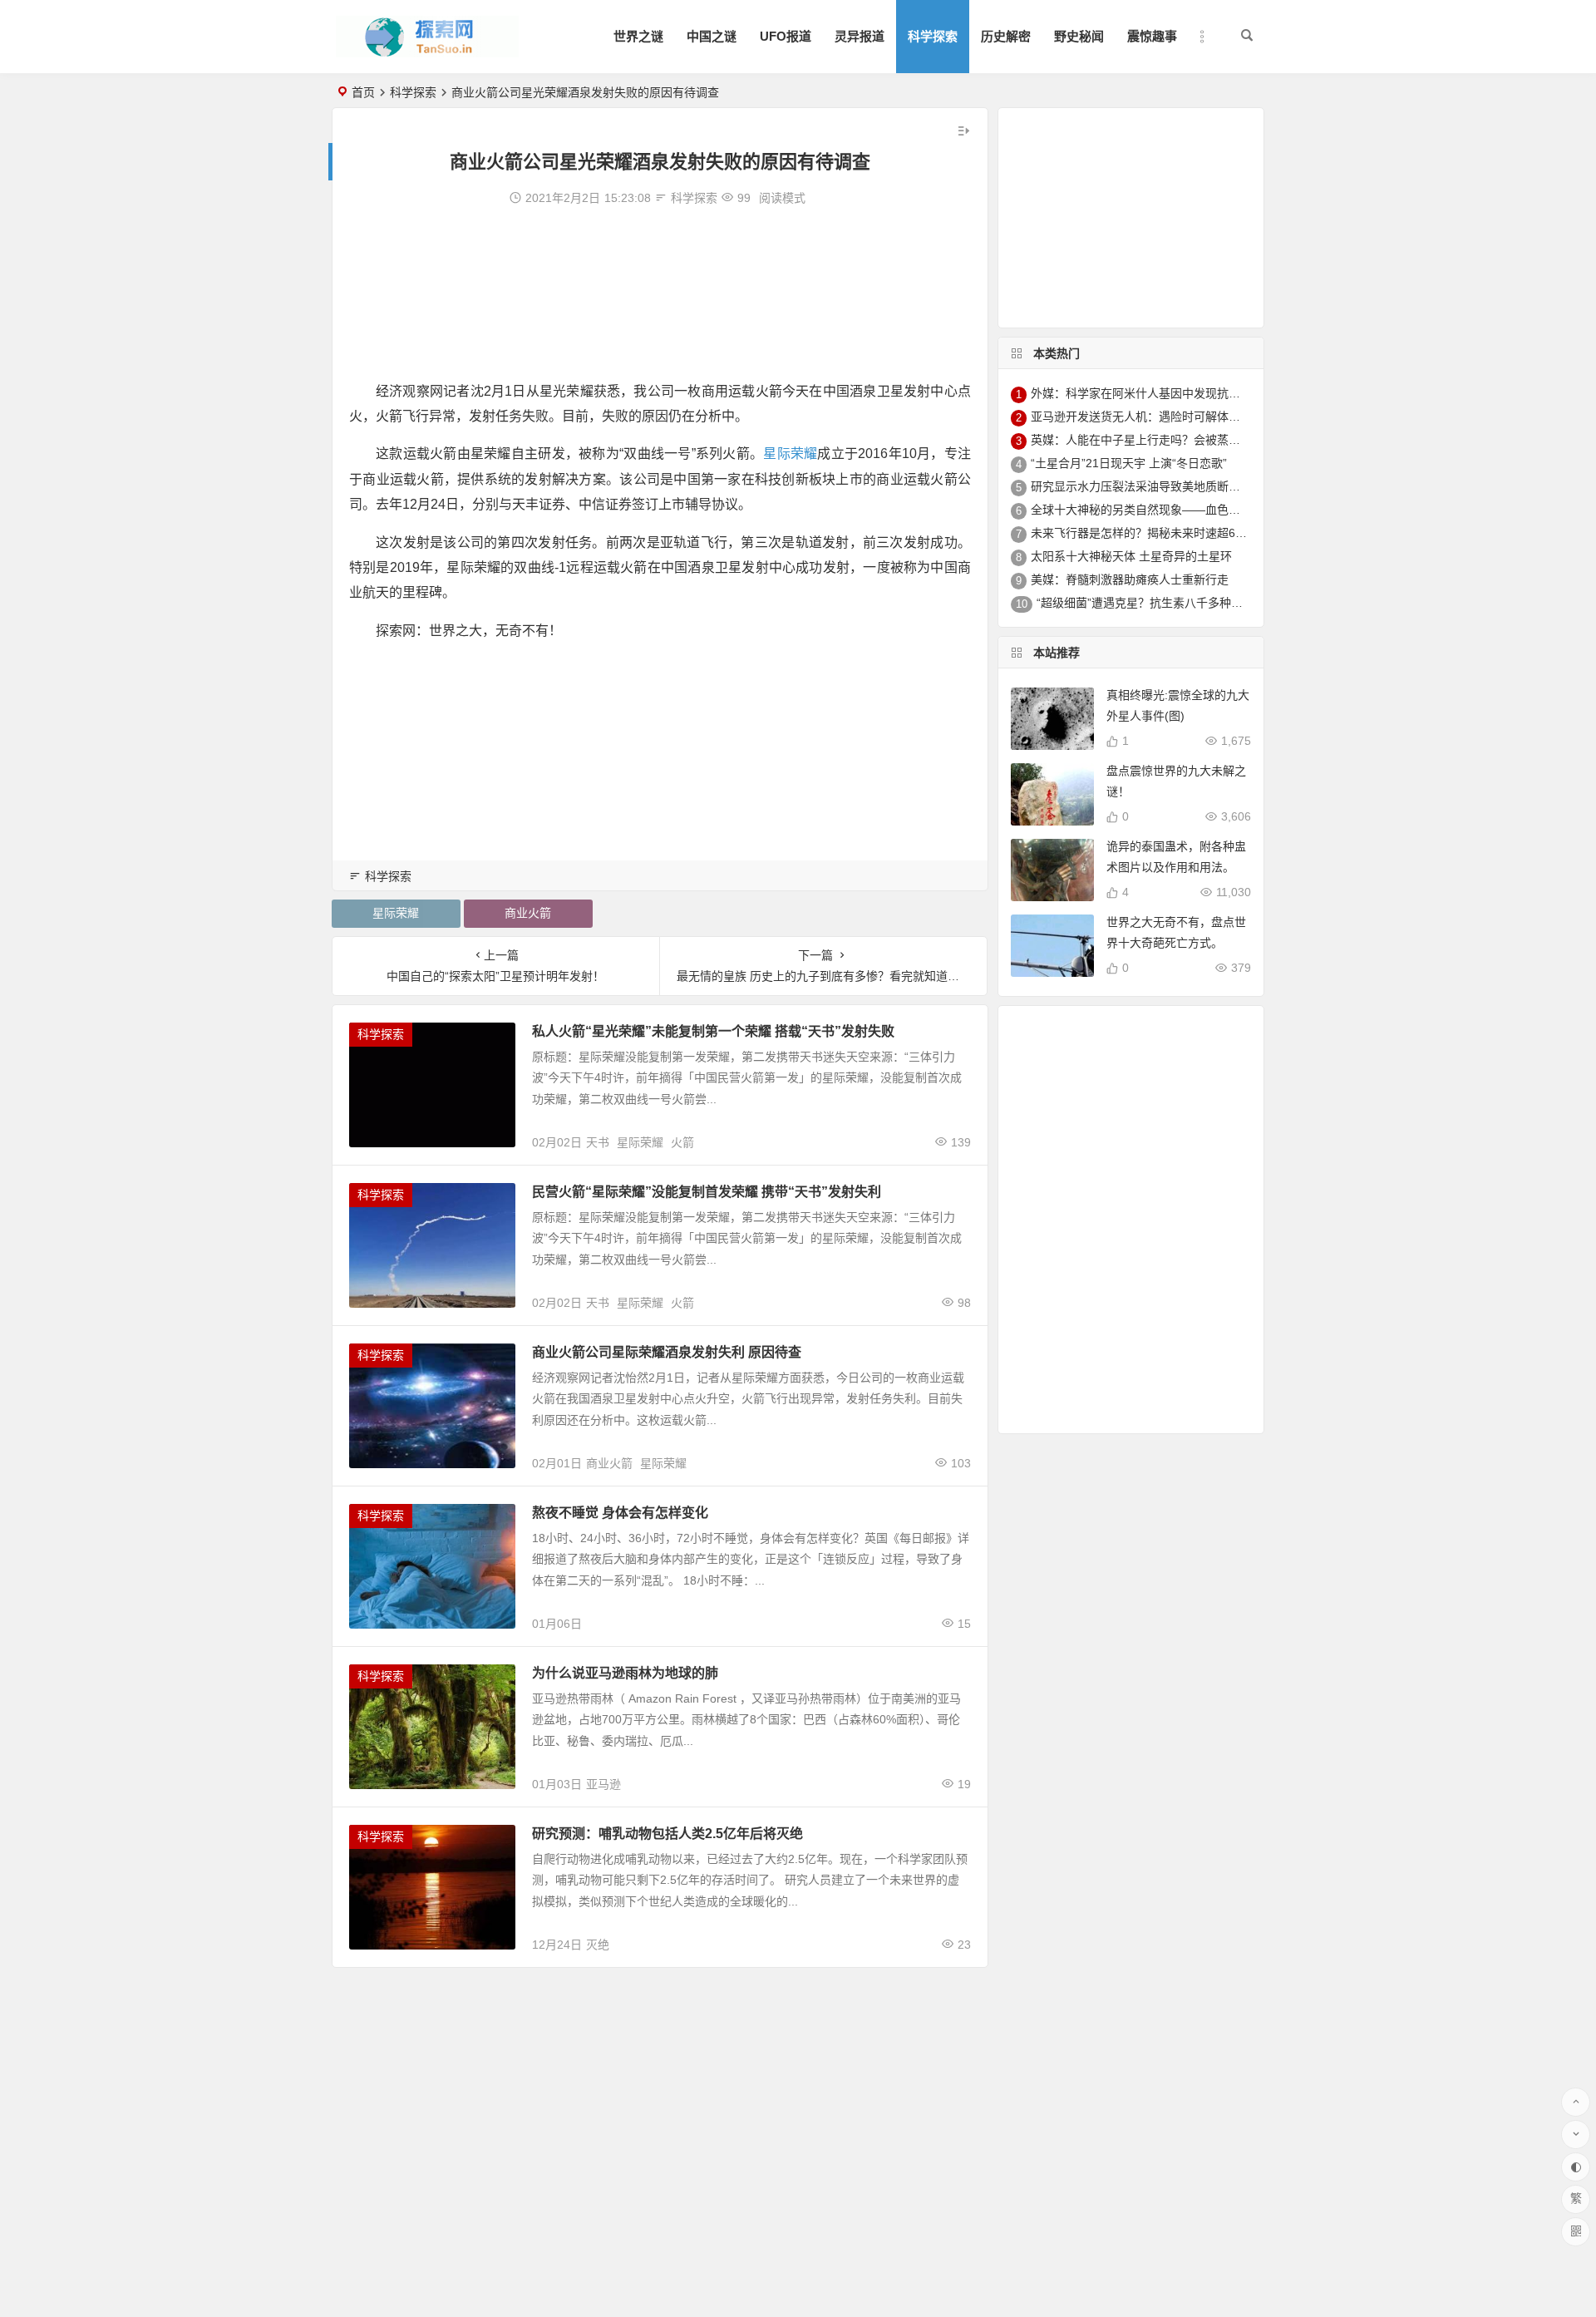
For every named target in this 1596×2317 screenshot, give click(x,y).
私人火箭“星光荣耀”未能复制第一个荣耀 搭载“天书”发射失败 (713, 1031)
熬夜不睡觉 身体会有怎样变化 (620, 1513)
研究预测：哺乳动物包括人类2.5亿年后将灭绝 (667, 1834)
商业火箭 (528, 913)
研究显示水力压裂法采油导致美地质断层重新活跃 (1159, 486)
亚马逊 (603, 1784)
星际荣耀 (790, 454)
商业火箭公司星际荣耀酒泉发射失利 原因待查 (667, 1352)
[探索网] (427, 50)
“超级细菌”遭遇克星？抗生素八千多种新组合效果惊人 (1175, 603)
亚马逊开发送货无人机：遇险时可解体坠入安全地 (1159, 417)
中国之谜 (712, 36)
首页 (363, 92)
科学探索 (933, 36)
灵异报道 (860, 36)
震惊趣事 (1152, 36)
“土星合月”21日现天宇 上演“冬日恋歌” (1129, 463)
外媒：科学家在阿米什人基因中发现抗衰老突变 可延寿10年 (1185, 393)
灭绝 (598, 1945)
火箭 (682, 1142)
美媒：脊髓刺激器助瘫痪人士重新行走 (1130, 579)
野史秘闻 (1079, 36)
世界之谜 (638, 36)
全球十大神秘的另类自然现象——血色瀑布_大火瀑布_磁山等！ (1195, 510)
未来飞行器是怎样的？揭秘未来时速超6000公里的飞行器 (1178, 533)
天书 (598, 1142)
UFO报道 (786, 36)
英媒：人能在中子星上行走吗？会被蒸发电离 (1147, 440)
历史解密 (1006, 36)
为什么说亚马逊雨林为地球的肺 (625, 1673)
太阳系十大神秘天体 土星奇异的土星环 (1131, 556)
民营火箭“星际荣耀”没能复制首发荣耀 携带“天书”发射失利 (707, 1192)
